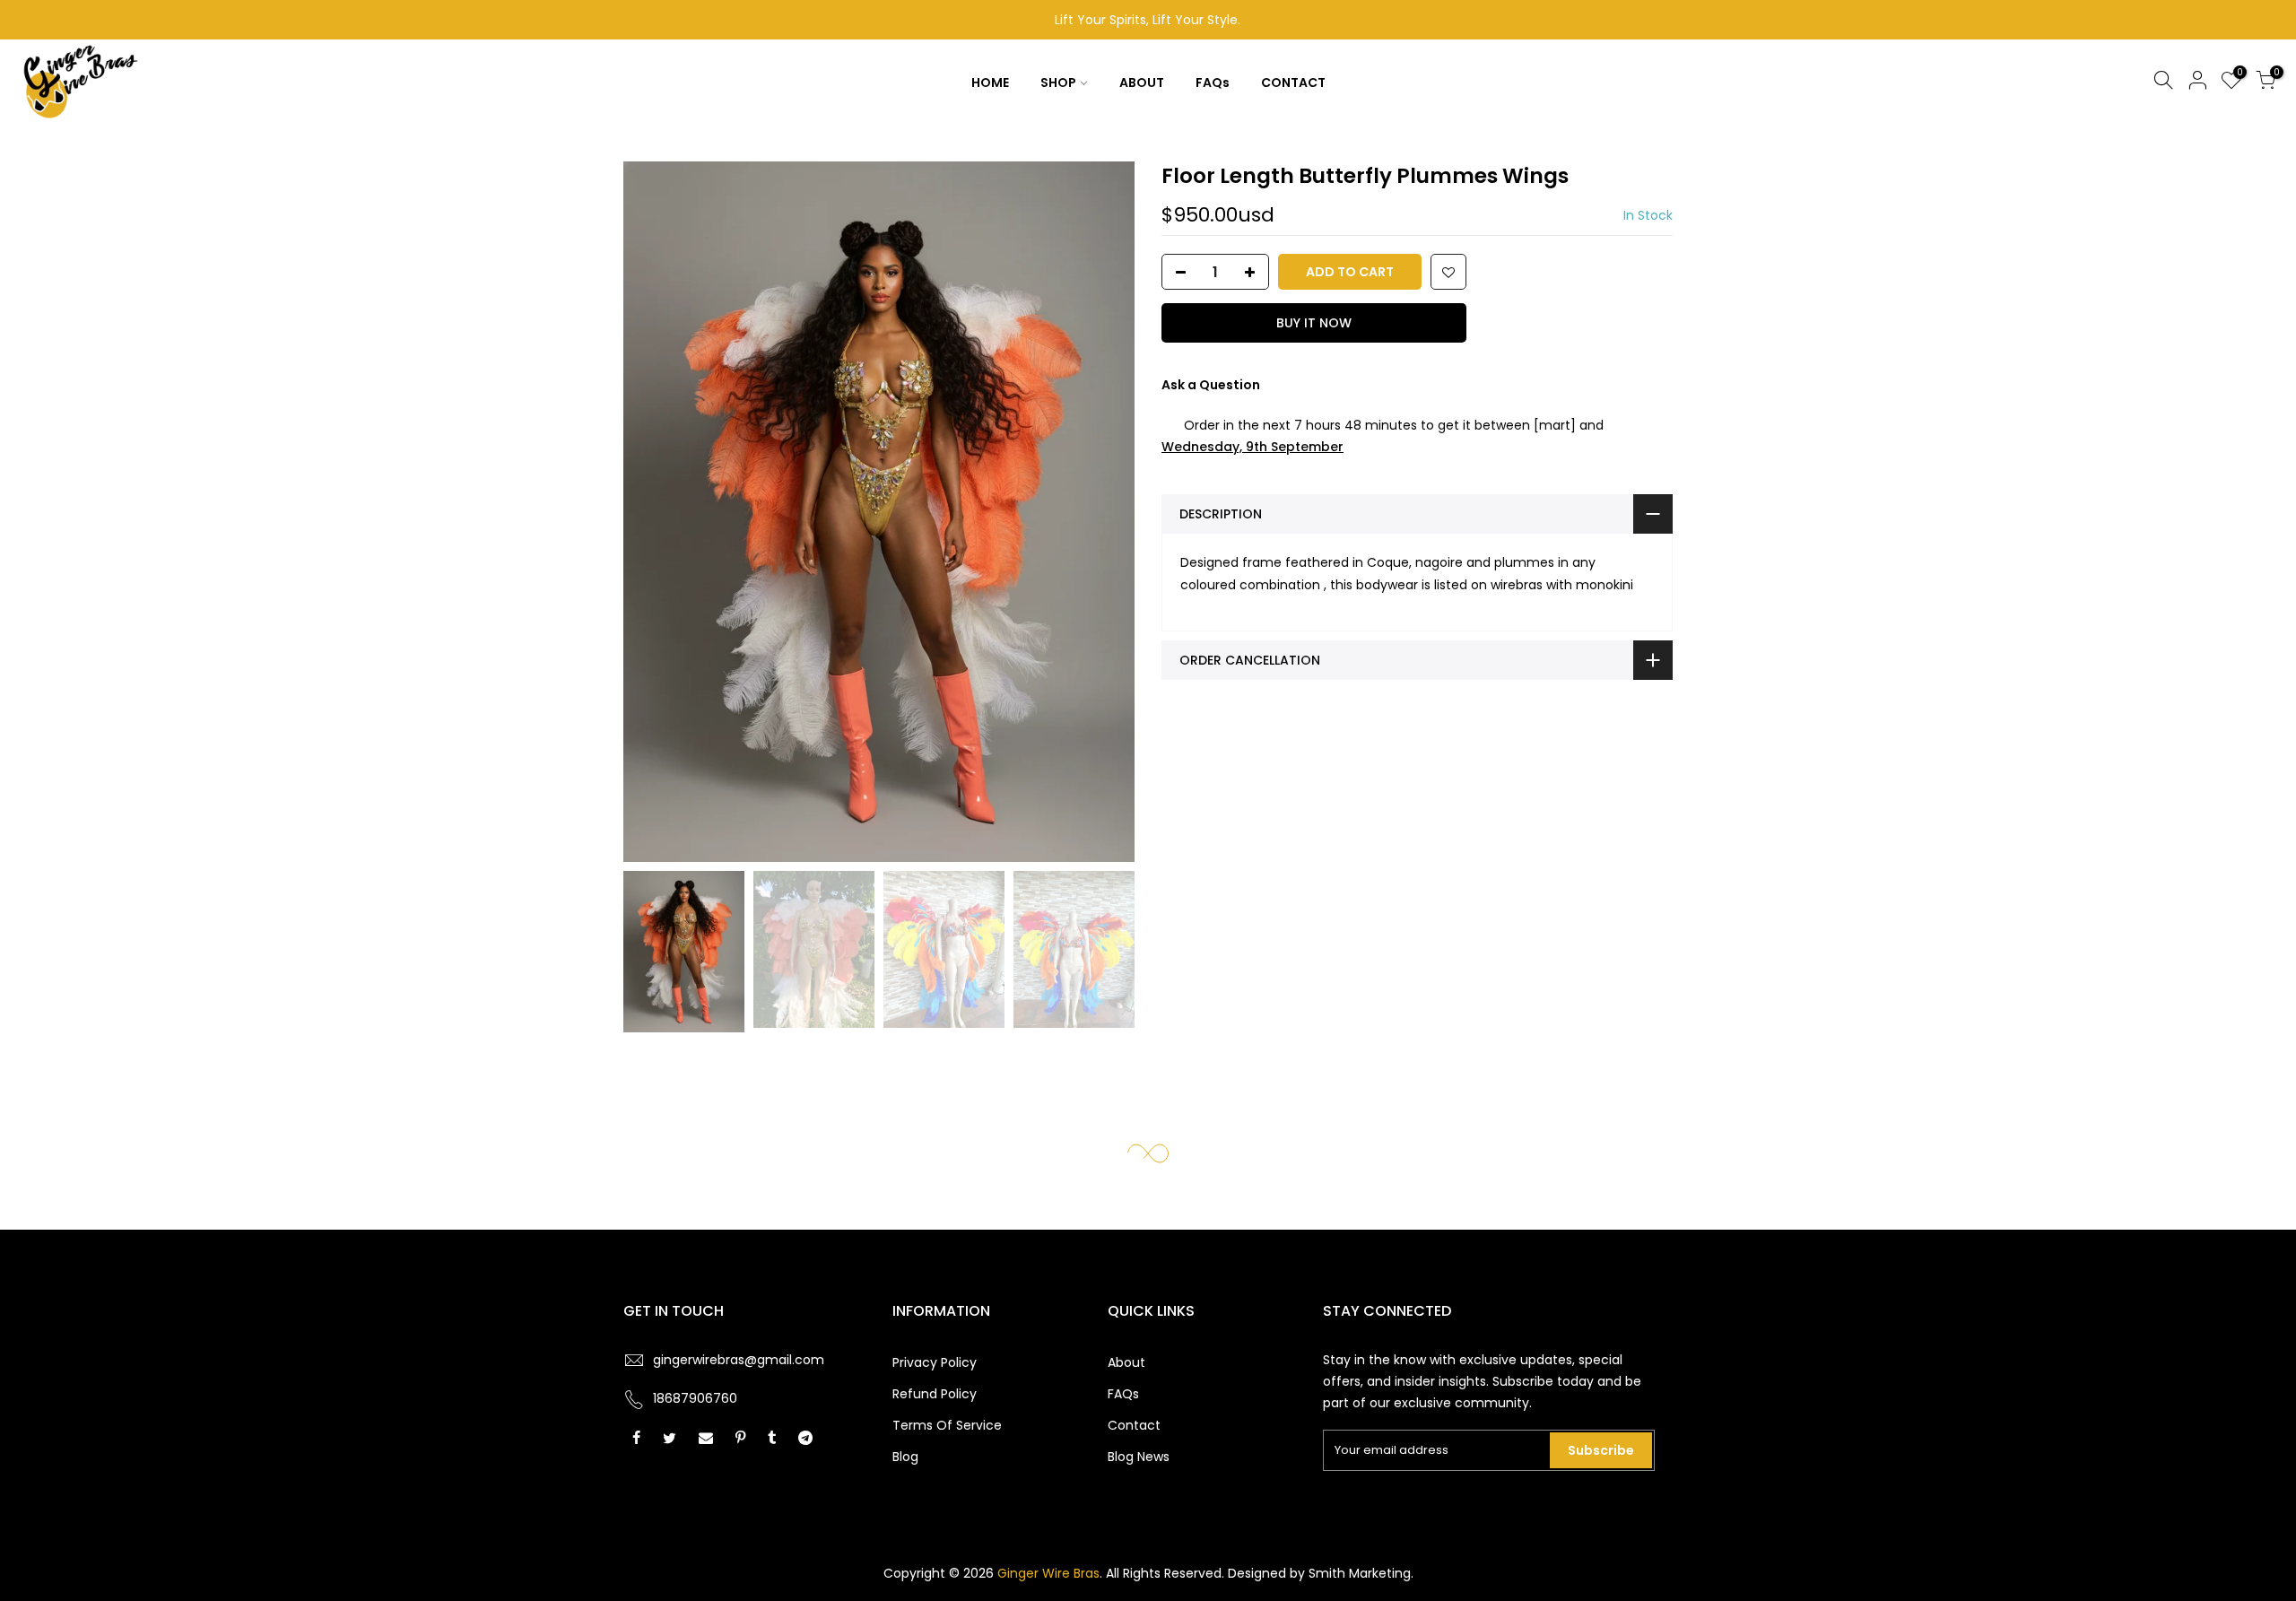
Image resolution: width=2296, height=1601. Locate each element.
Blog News (1139, 1457)
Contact (1134, 1425)
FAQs (1213, 83)
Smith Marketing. (1361, 1573)
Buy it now (1314, 323)
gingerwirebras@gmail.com (739, 1360)
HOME (990, 83)
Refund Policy (935, 1394)
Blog (905, 1457)
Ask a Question (1211, 385)
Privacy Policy (935, 1362)
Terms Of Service (947, 1425)
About (1126, 1362)
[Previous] (655, 512)
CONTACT (1293, 83)
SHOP (1058, 83)
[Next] (1103, 512)
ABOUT (1142, 83)
